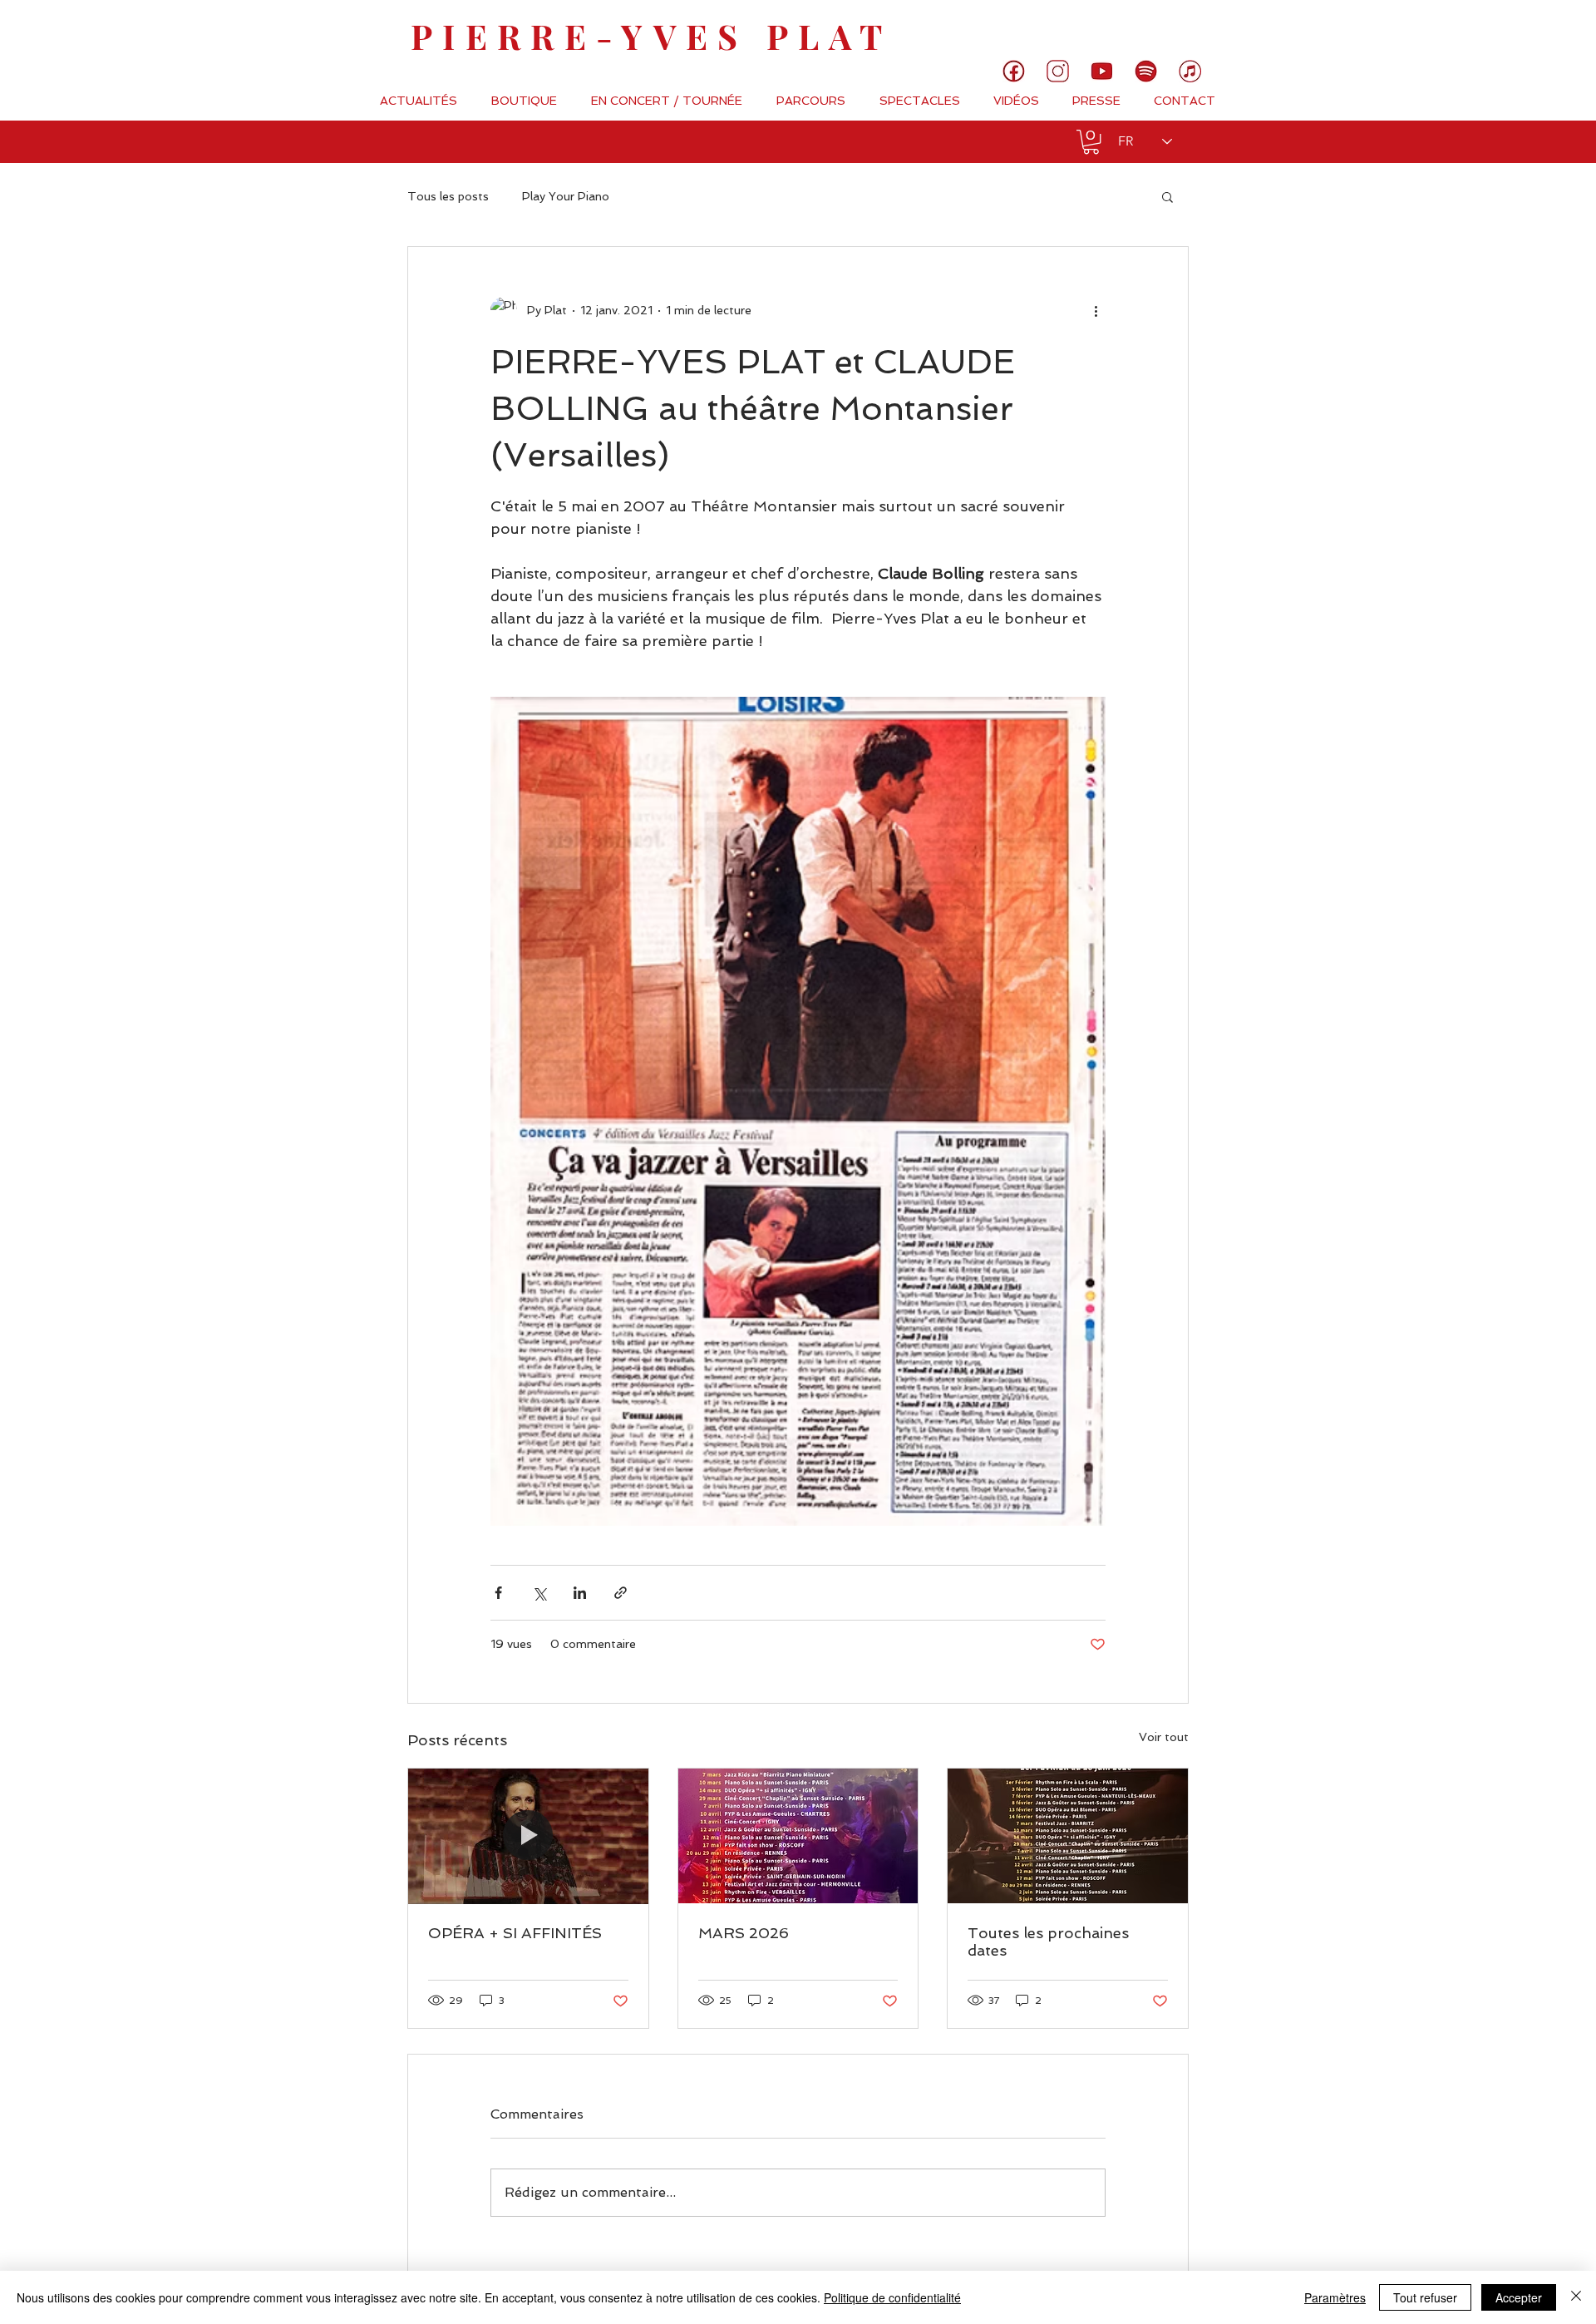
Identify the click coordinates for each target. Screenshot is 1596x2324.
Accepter (1519, 2297)
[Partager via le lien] (621, 1593)
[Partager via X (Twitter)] (539, 1593)
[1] (1014, 71)
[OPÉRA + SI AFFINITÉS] (528, 1836)
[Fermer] (1576, 2297)
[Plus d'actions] (1096, 310)
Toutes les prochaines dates (1048, 1942)
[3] (1058, 71)
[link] (1527, 29)
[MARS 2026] (798, 1836)
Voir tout (1164, 1737)
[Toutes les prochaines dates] (1068, 1836)
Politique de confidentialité (892, 2297)
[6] (1146, 71)
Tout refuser (1425, 2297)
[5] (1102, 71)
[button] (1091, 142)
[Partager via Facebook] (498, 1593)
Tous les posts (448, 196)
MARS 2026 (744, 1933)
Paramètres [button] (1335, 2297)
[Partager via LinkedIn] (580, 1593)
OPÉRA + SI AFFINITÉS (515, 1933)
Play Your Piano (566, 196)
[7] (1190, 71)
